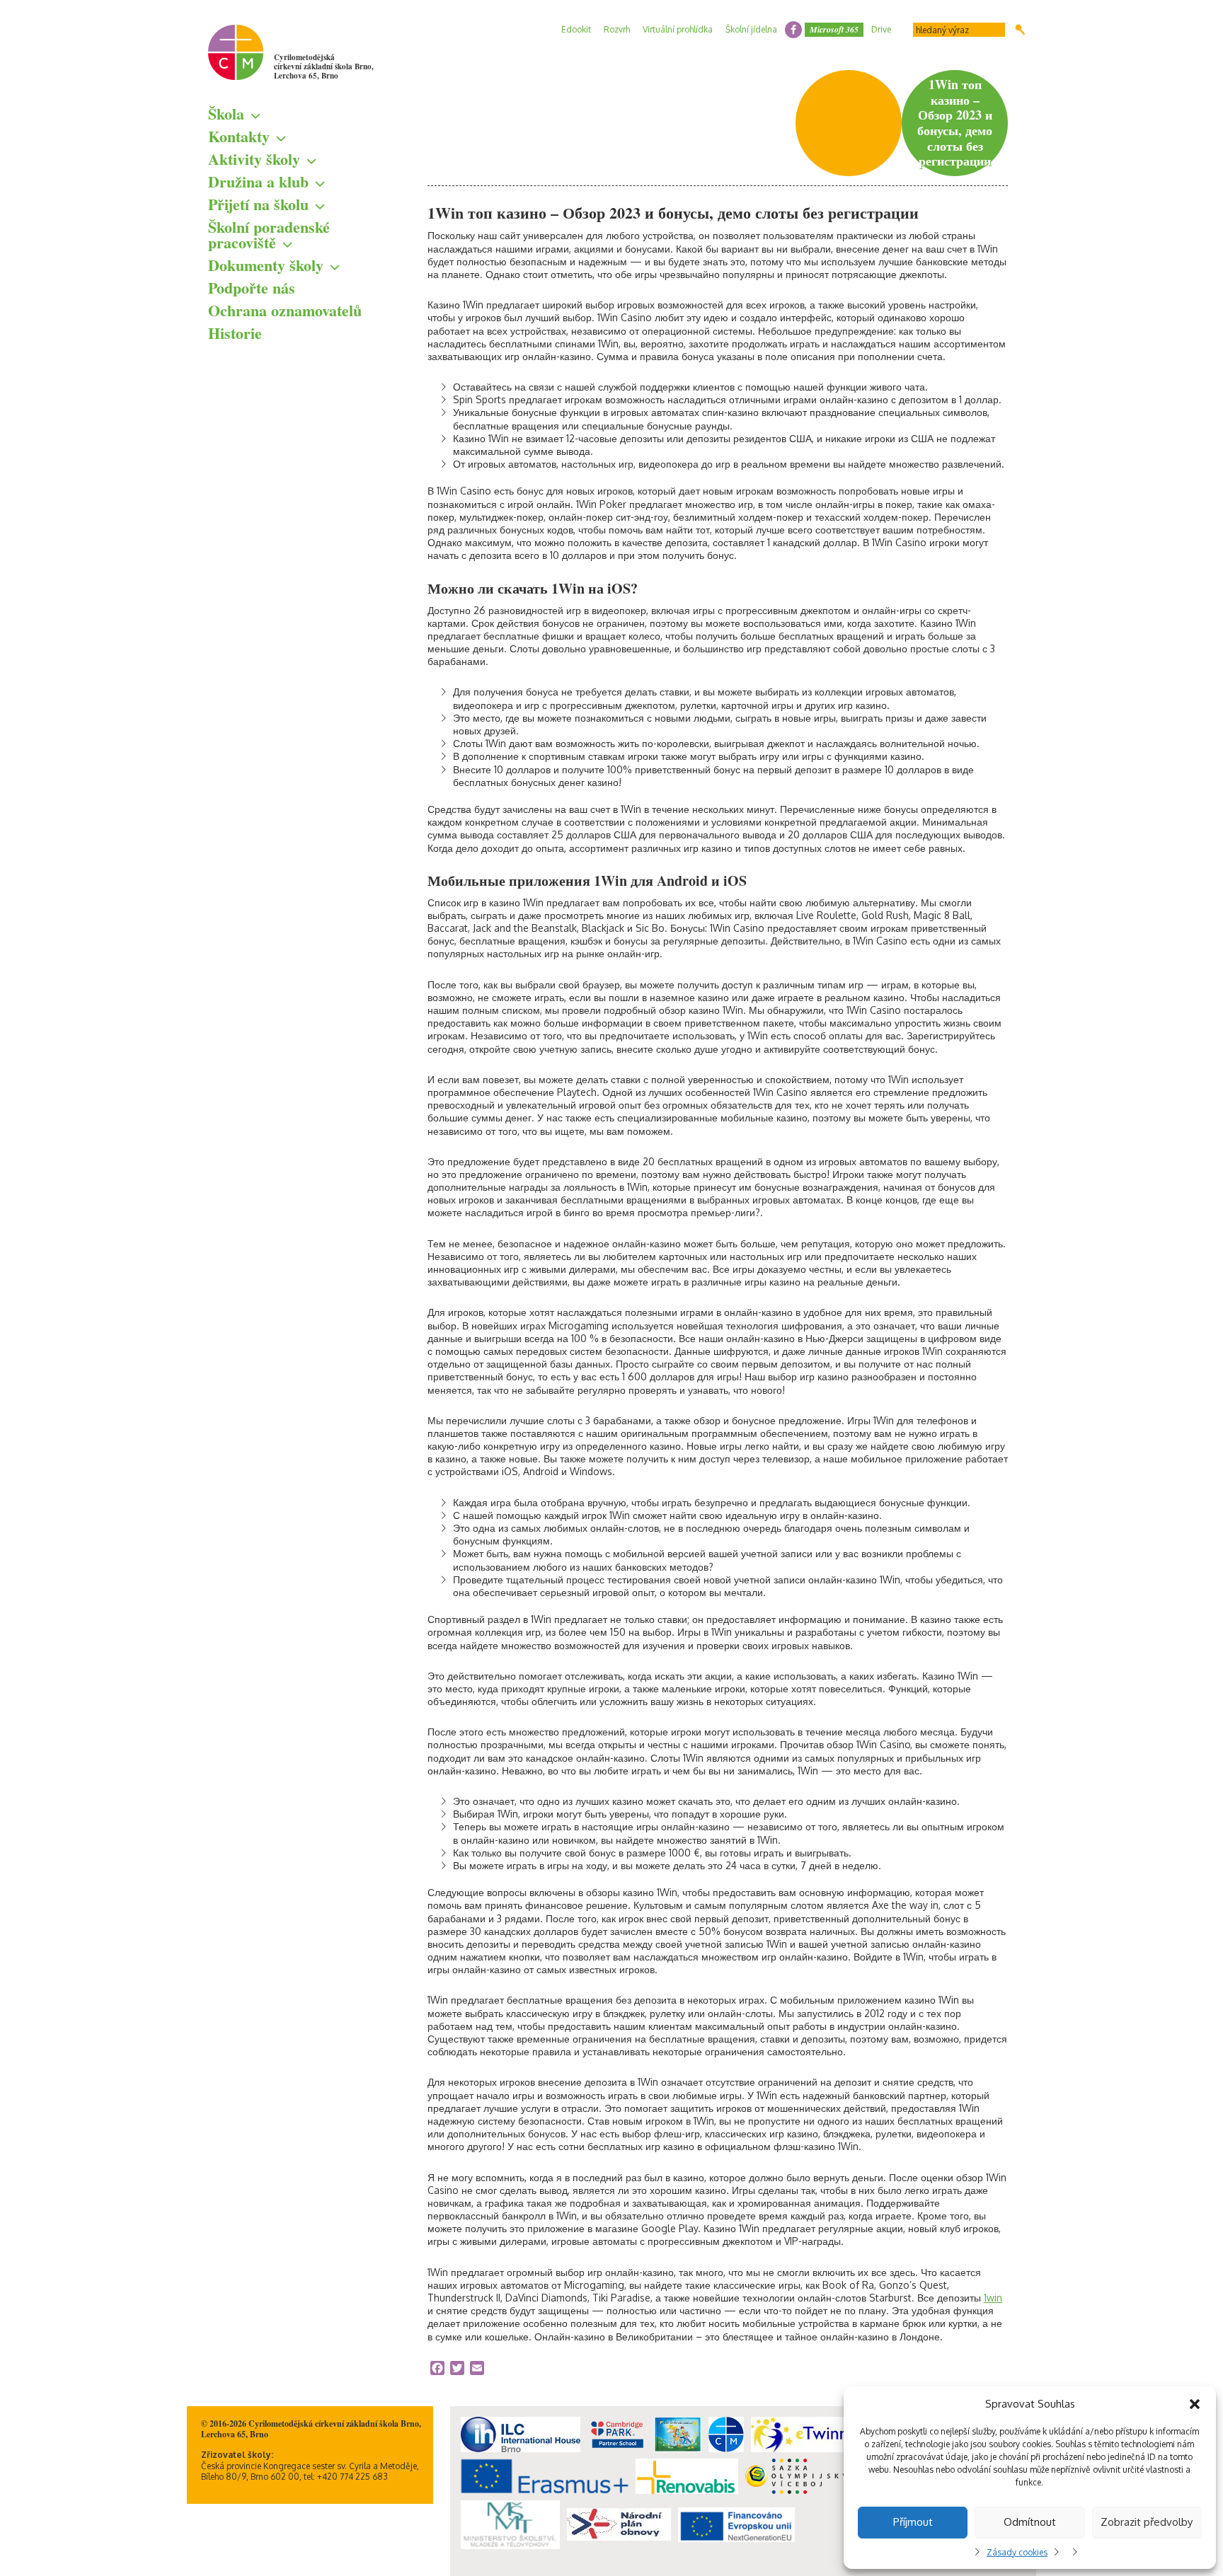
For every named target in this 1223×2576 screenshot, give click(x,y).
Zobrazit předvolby (1147, 2522)
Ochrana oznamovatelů (285, 310)
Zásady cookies (1017, 2552)
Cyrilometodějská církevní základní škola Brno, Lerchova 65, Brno (324, 67)
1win (993, 2298)
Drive (881, 29)
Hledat (1020, 30)
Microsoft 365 (834, 29)
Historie (235, 333)
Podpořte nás (252, 288)
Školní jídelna (751, 29)
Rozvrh (617, 29)
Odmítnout (1030, 2522)
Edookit (576, 29)
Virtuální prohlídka (678, 29)
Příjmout (913, 2522)
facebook (793, 30)
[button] (1195, 2404)
